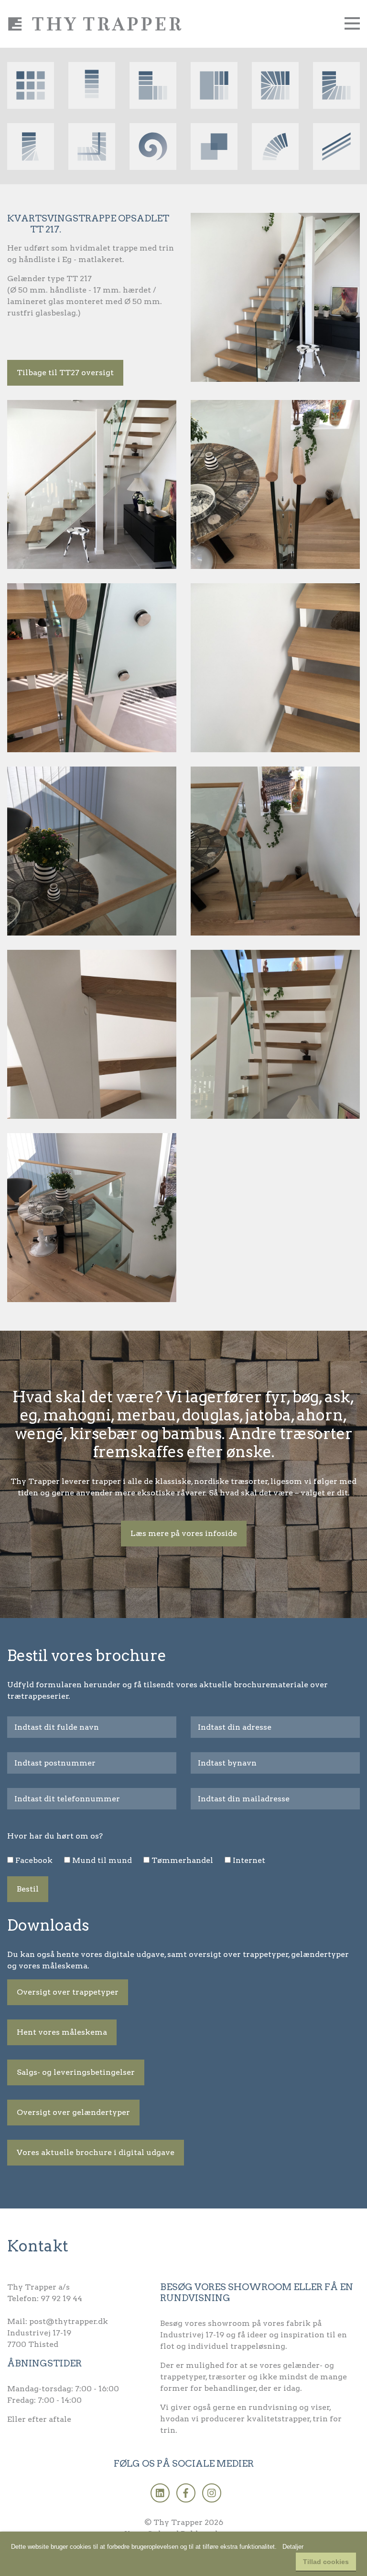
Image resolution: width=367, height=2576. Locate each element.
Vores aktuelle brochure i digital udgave (96, 2152)
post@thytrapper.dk (69, 2321)
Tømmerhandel (182, 1860)
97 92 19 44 (61, 2298)
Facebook (34, 1860)
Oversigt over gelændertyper (73, 2112)
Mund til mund (102, 1860)
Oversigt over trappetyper (68, 1992)
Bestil (28, 1889)
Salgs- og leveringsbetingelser (76, 2072)
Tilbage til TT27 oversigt (65, 373)
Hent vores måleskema (62, 2032)
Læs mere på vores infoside (184, 1533)
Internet (249, 1860)
